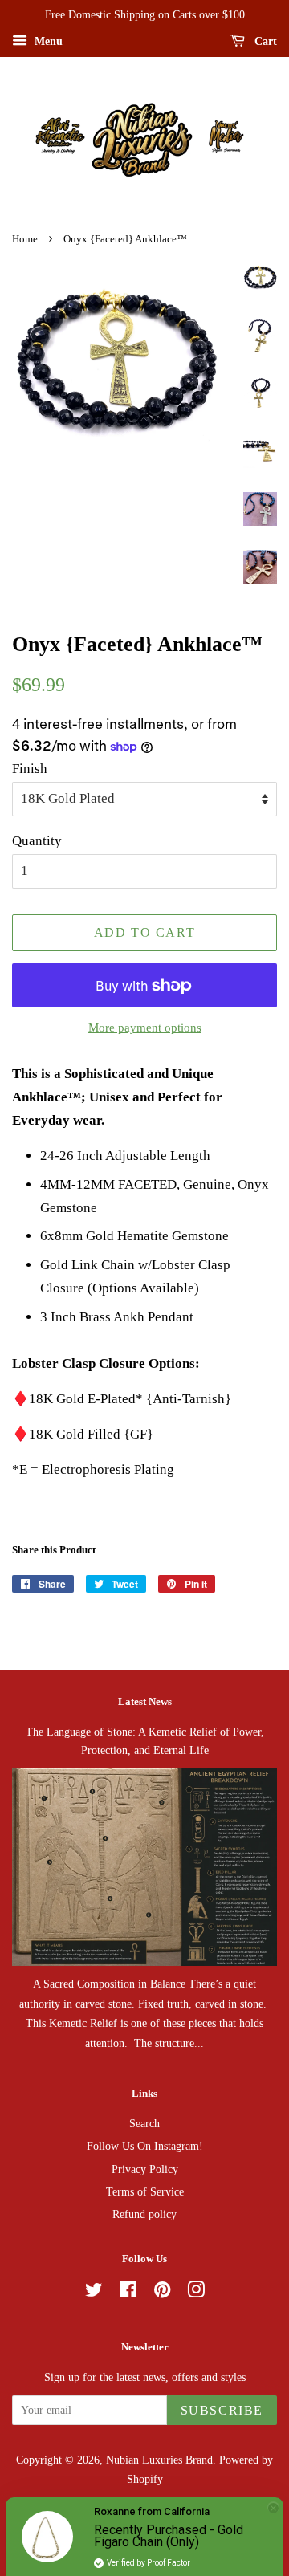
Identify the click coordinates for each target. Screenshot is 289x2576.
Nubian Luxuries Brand (159, 2460)
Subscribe (222, 2410)
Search (144, 2123)
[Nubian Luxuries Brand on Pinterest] (162, 2293)
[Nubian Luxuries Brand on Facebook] (128, 2293)
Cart (264, 41)
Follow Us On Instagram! (145, 2146)
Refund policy (144, 2214)
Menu (47, 41)
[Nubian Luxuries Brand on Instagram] (196, 2293)
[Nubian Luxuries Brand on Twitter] (94, 2293)
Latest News (145, 1701)
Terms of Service (145, 2191)
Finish (30, 769)
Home (25, 239)
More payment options (145, 1028)
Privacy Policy (145, 2169)
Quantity (37, 841)
